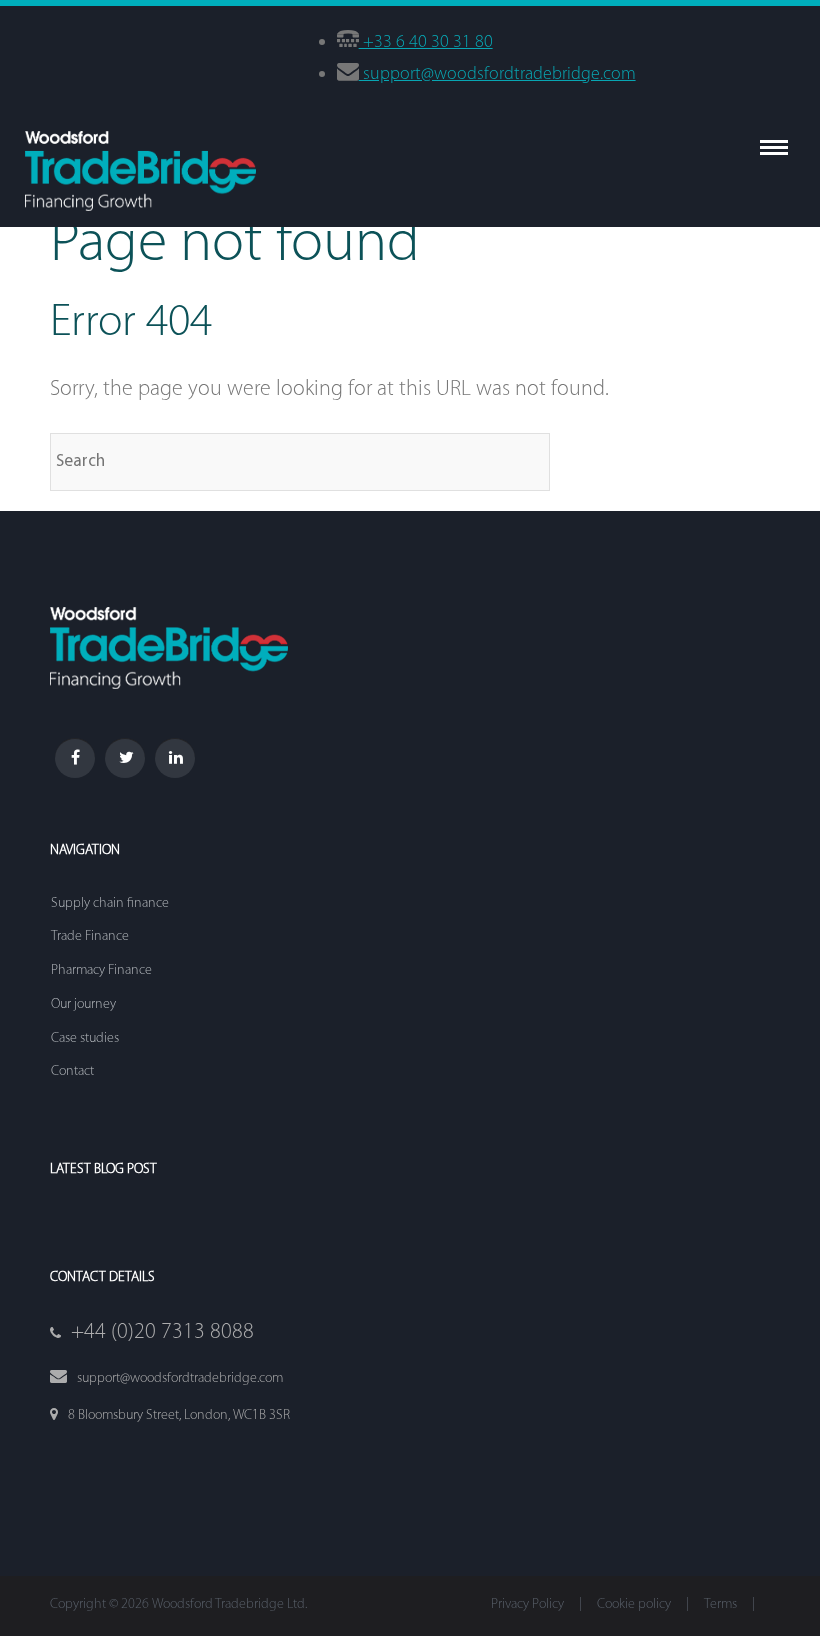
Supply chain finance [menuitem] (110, 903)
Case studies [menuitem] (85, 1038)
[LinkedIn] (175, 758)
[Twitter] (125, 758)
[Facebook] (75, 758)
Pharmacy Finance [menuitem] (101, 970)
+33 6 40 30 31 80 (426, 43)
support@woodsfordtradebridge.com (497, 75)
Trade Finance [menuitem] (90, 936)
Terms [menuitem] (720, 1604)
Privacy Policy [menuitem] (527, 1604)
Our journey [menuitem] (83, 1004)
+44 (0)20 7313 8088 (162, 1332)
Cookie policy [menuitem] (634, 1604)
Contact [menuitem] (72, 1071)
